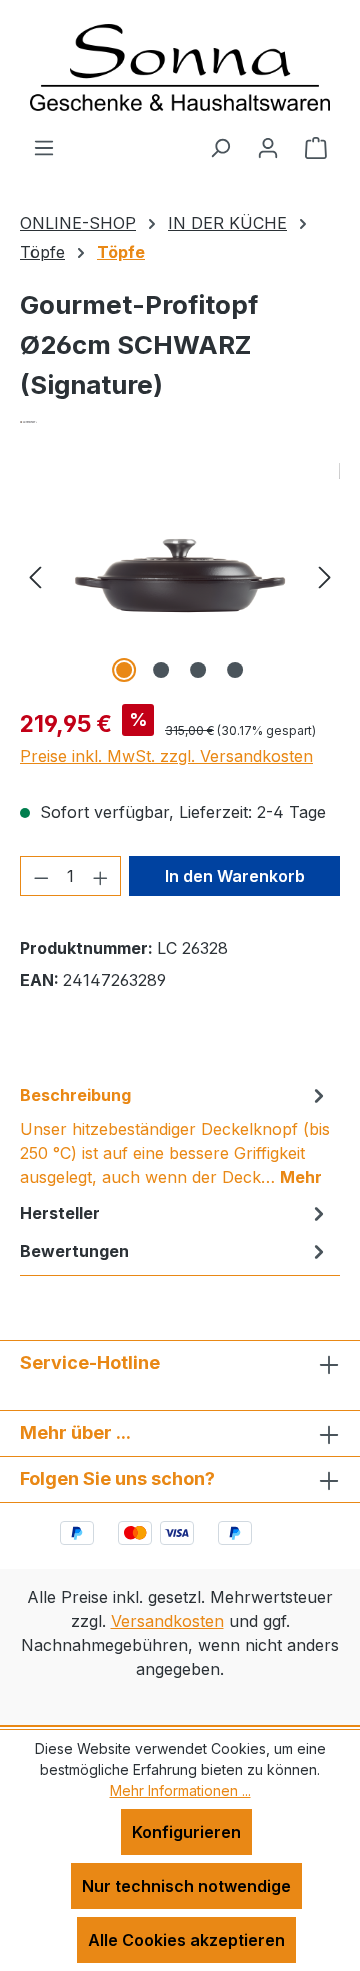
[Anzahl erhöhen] (101, 876)
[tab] (175, 1135)
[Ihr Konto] (268, 147)
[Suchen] (220, 147)
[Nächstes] (325, 575)
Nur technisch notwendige (186, 1886)
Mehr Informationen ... (180, 1790)
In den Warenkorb (235, 876)
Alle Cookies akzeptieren (186, 1940)
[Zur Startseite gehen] (180, 67)
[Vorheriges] (35, 575)
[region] (180, 575)
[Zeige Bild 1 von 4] (124, 670)
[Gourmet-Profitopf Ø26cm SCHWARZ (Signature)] (180, 575)
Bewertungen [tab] (74, 1251)
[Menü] (44, 147)
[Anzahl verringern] (41, 876)
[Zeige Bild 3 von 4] (198, 670)
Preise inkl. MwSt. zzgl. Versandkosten (166, 756)
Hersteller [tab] (60, 1213)
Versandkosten (167, 1621)
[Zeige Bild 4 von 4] (235, 670)
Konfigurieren (186, 1832)
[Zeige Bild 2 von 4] (161, 670)
